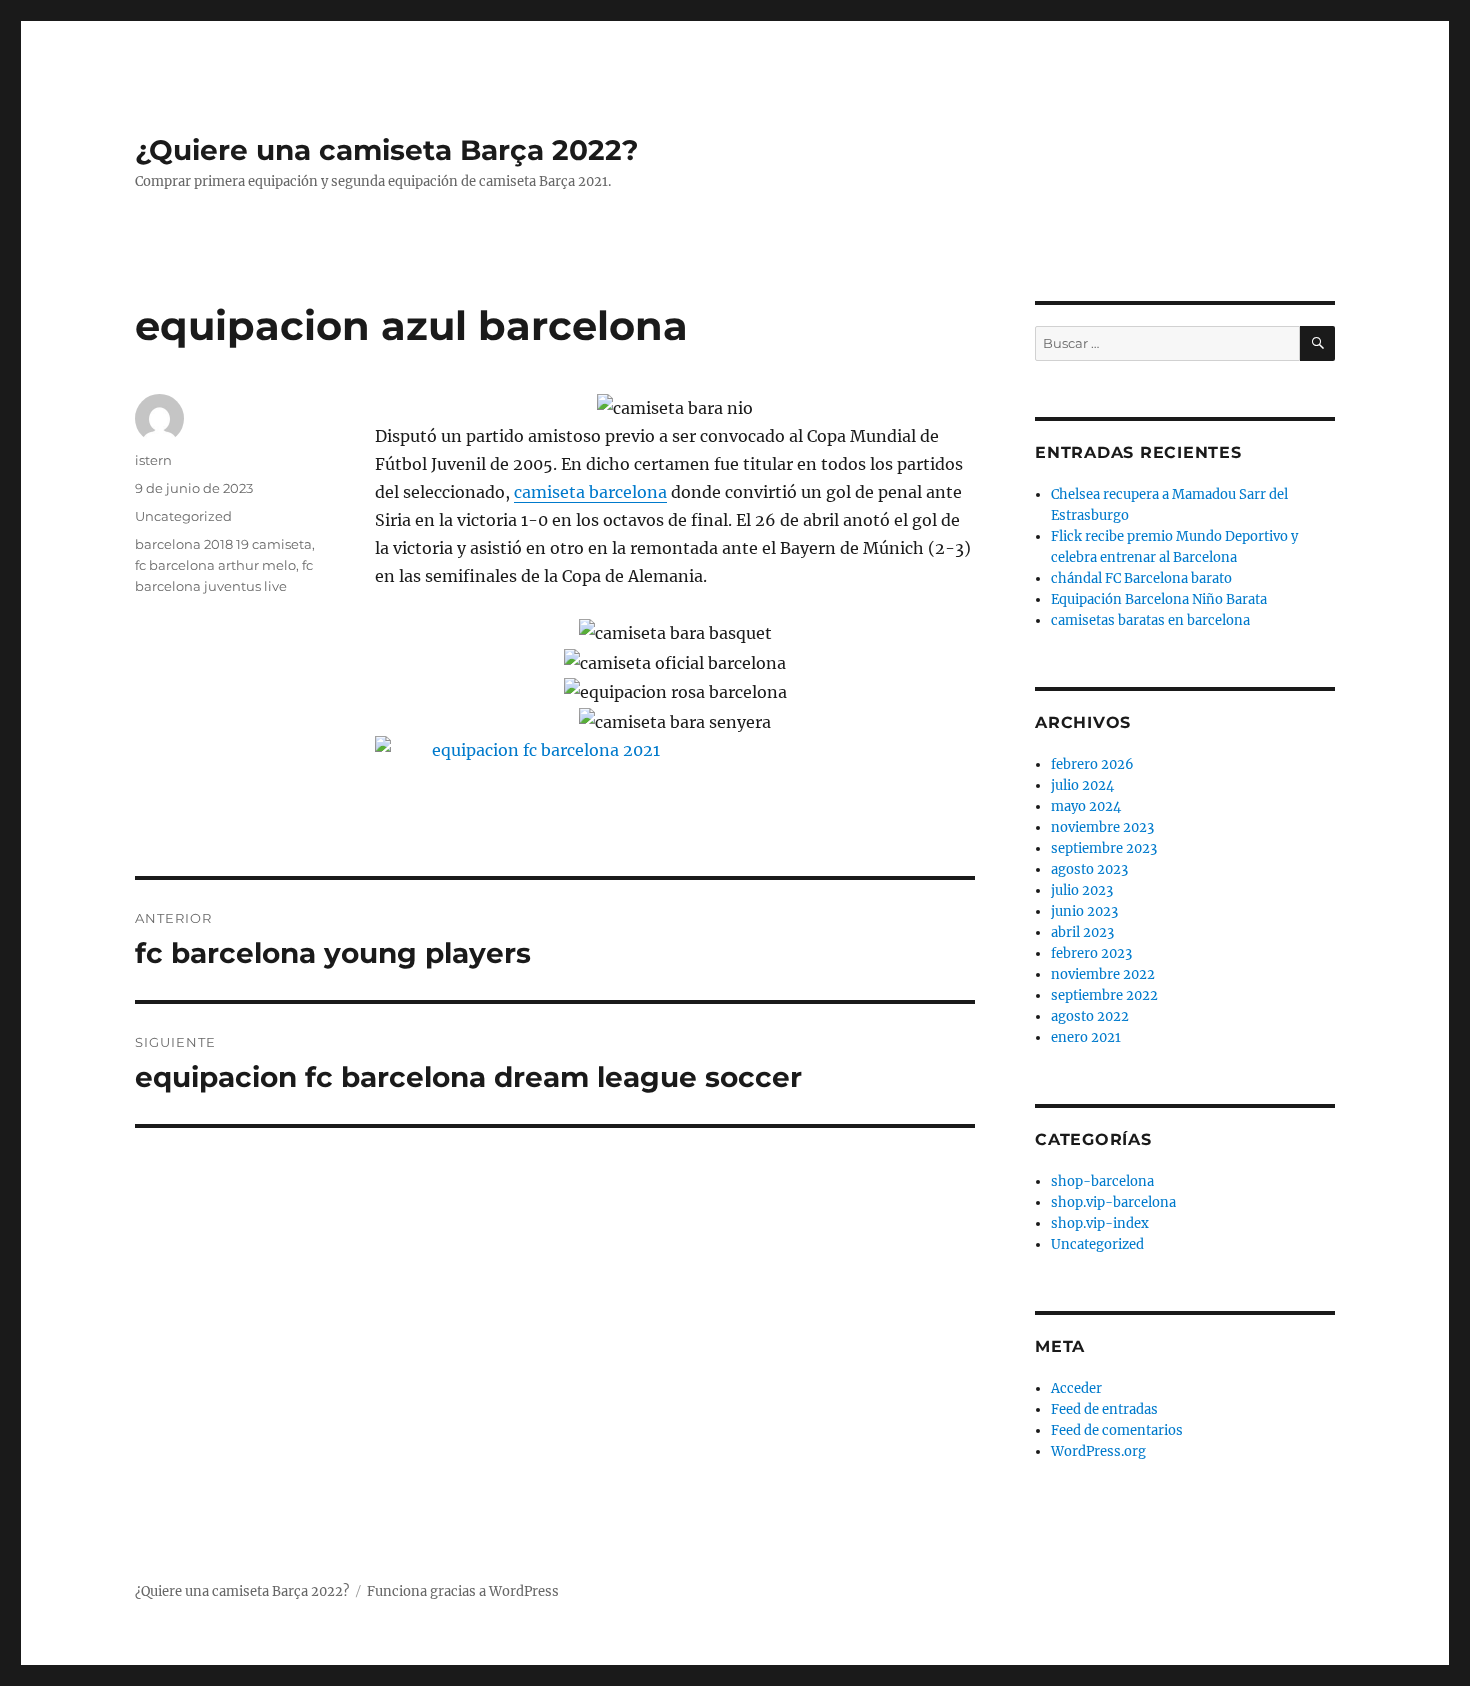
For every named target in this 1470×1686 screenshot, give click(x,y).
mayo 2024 (1086, 806)
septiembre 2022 (1104, 995)
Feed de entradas (1104, 1409)
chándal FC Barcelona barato (1141, 578)
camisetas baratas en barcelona (1150, 620)
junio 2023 (1084, 911)
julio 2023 (1082, 890)
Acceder (1076, 1388)
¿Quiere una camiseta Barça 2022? (386, 150)
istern (153, 460)
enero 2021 (1086, 1037)
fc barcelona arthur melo (215, 565)
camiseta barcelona (590, 492)
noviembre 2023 (1102, 827)
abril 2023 (1082, 932)
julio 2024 (1082, 785)
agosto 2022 (1090, 1016)
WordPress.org (1098, 1451)
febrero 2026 (1092, 764)
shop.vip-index (1100, 1223)
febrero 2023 (1091, 953)
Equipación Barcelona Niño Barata (1159, 599)
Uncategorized (183, 516)
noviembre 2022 (1103, 974)
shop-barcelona (1102, 1181)
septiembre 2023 (1104, 848)
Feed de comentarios (1117, 1430)
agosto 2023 (1089, 869)
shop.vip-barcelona (1113, 1202)
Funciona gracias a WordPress (463, 1591)
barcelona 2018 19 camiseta (223, 544)
